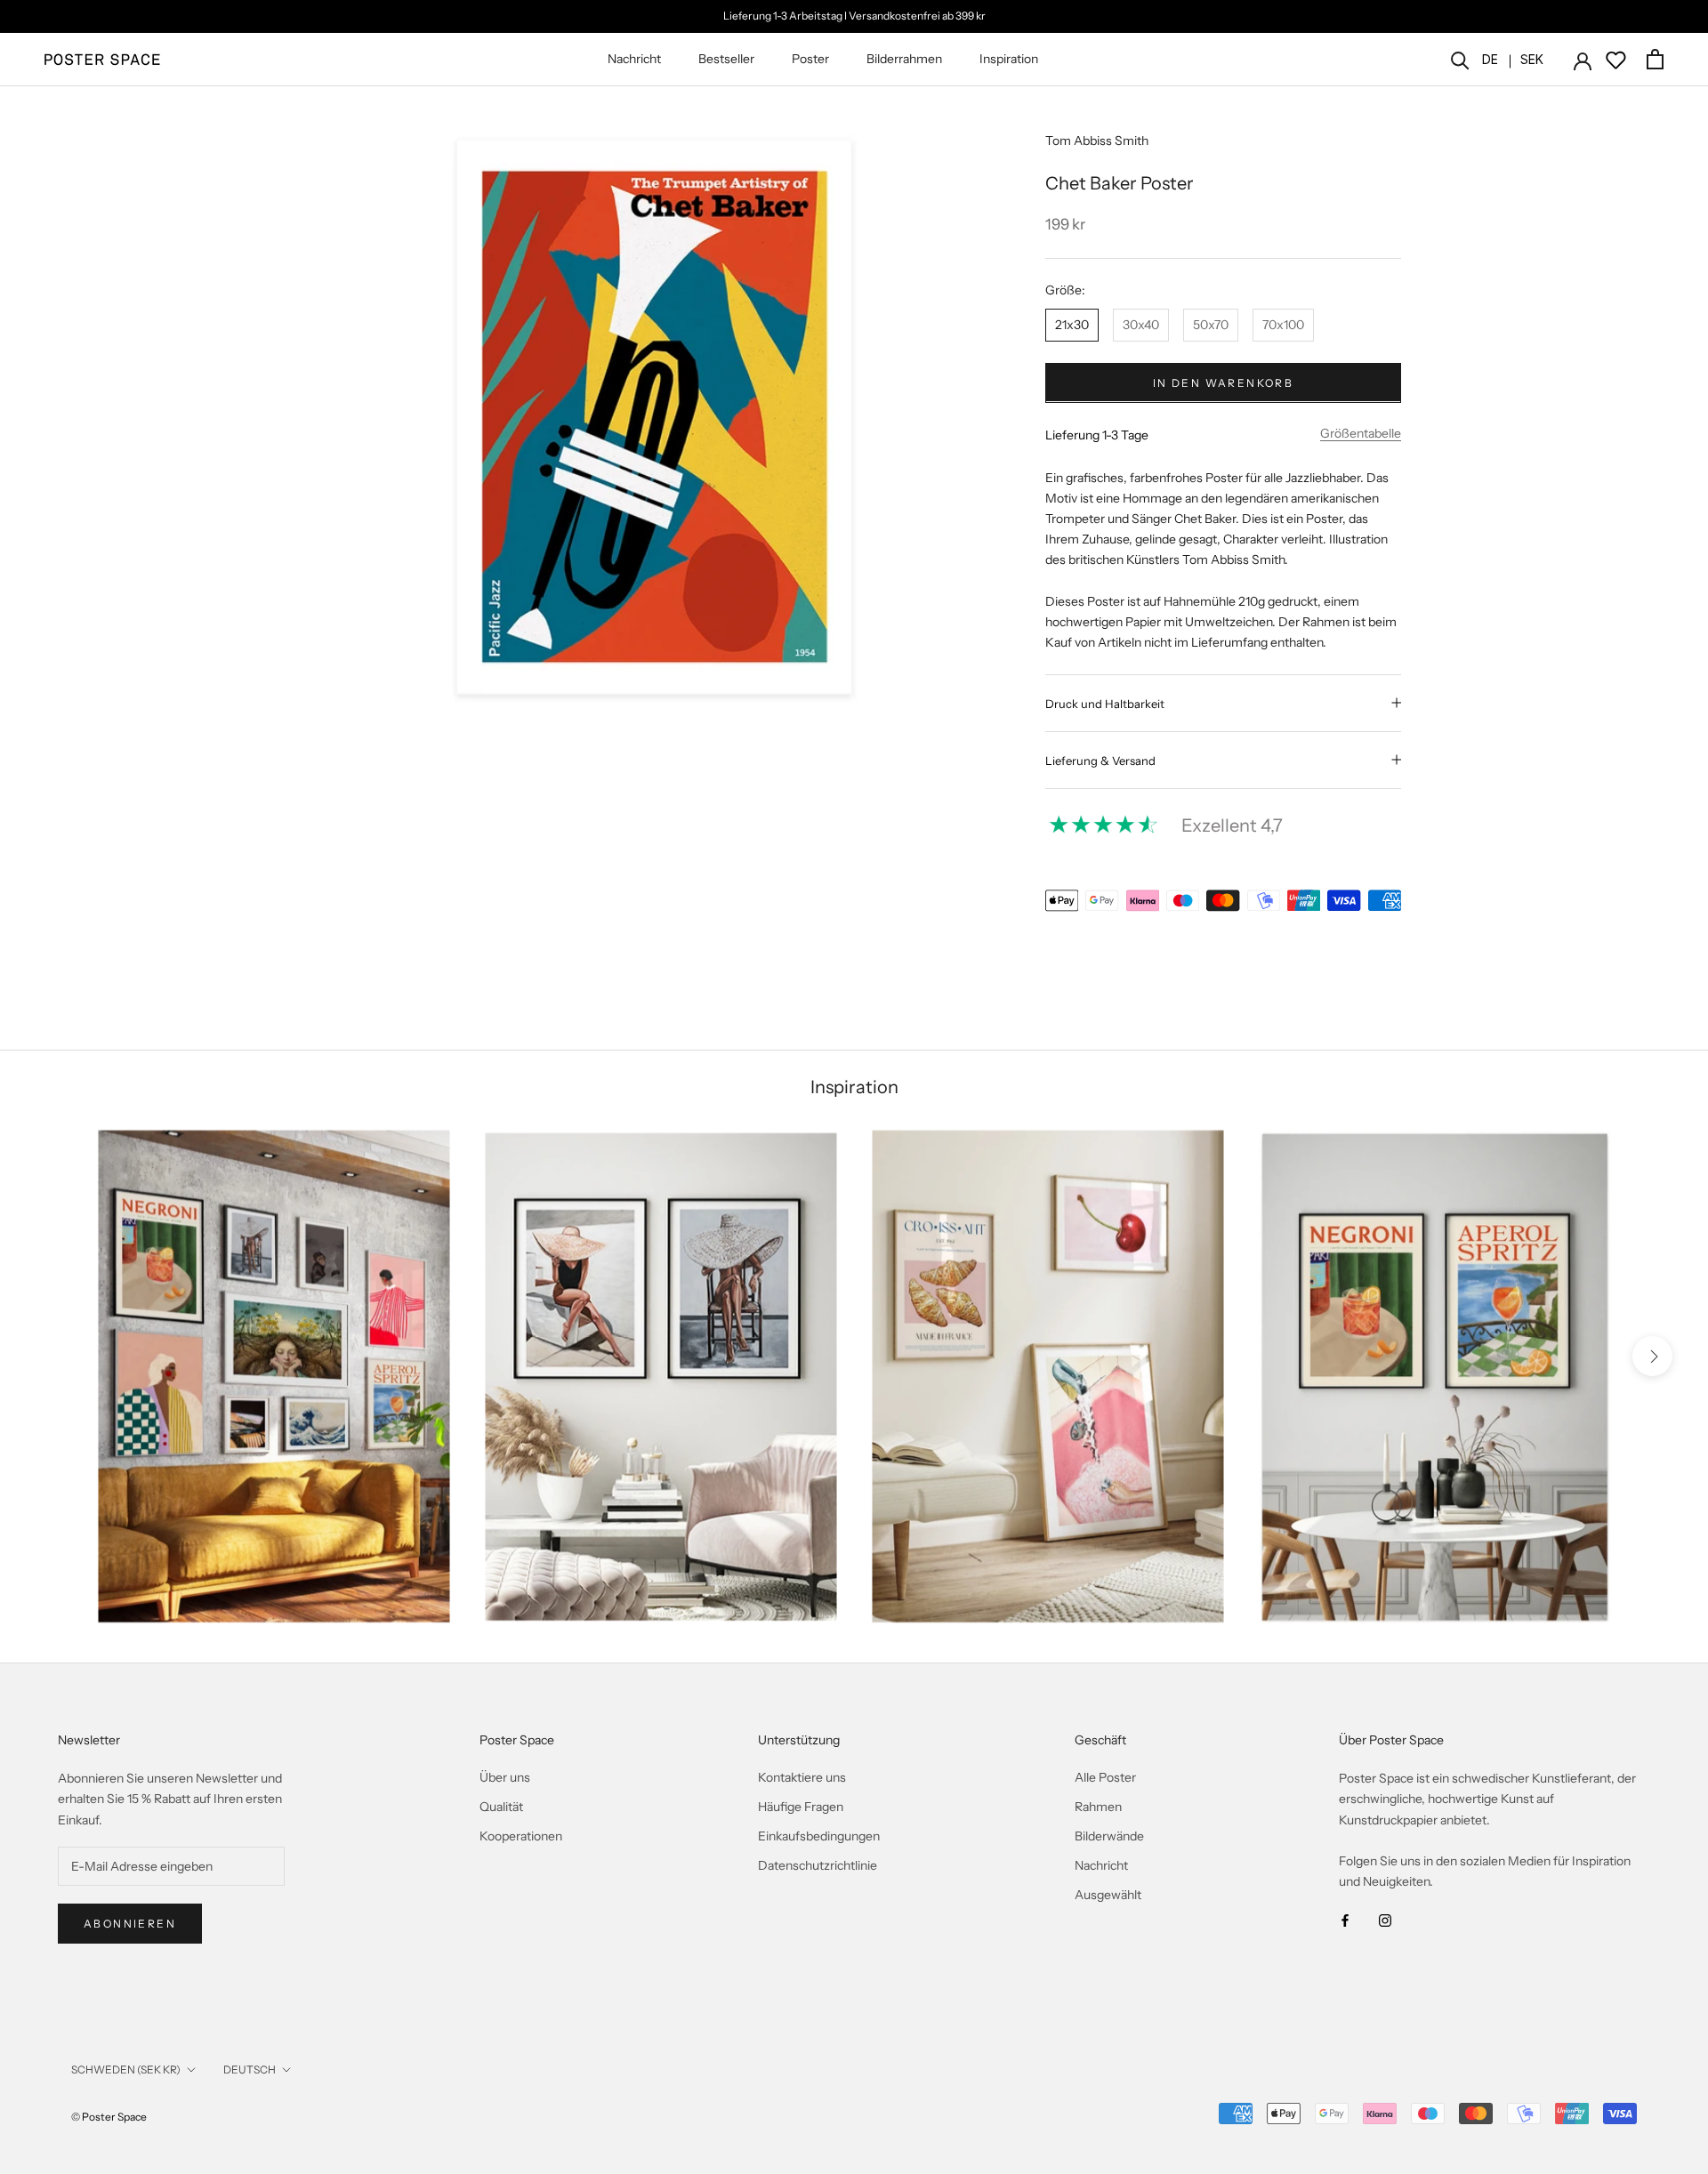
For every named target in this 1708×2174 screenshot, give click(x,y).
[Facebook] (1345, 1920)
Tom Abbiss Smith (1097, 141)
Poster (810, 59)
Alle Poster (1105, 1777)
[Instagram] (1385, 1920)
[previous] (56, 1356)
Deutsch (250, 2069)
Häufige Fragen (801, 1807)
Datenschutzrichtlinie (818, 1865)
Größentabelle (1361, 432)
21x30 (1072, 324)
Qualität (501, 1807)
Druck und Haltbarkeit (1105, 703)
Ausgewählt (1108, 1895)
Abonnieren (130, 1924)
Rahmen (1098, 1807)
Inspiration (1009, 59)
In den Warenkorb (1223, 382)
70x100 (1283, 324)
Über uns (505, 1777)
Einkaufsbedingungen (819, 1836)
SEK (1532, 59)
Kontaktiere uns (802, 1777)
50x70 (1211, 324)
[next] (1652, 1356)
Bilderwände (1109, 1836)
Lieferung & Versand (1100, 760)
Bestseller (726, 59)
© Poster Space (109, 2117)
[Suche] (1460, 59)
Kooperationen (521, 1836)
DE (1490, 59)
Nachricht (634, 59)
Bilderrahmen (904, 59)
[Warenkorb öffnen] (1655, 59)
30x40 (1141, 324)
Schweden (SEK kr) (126, 2069)
